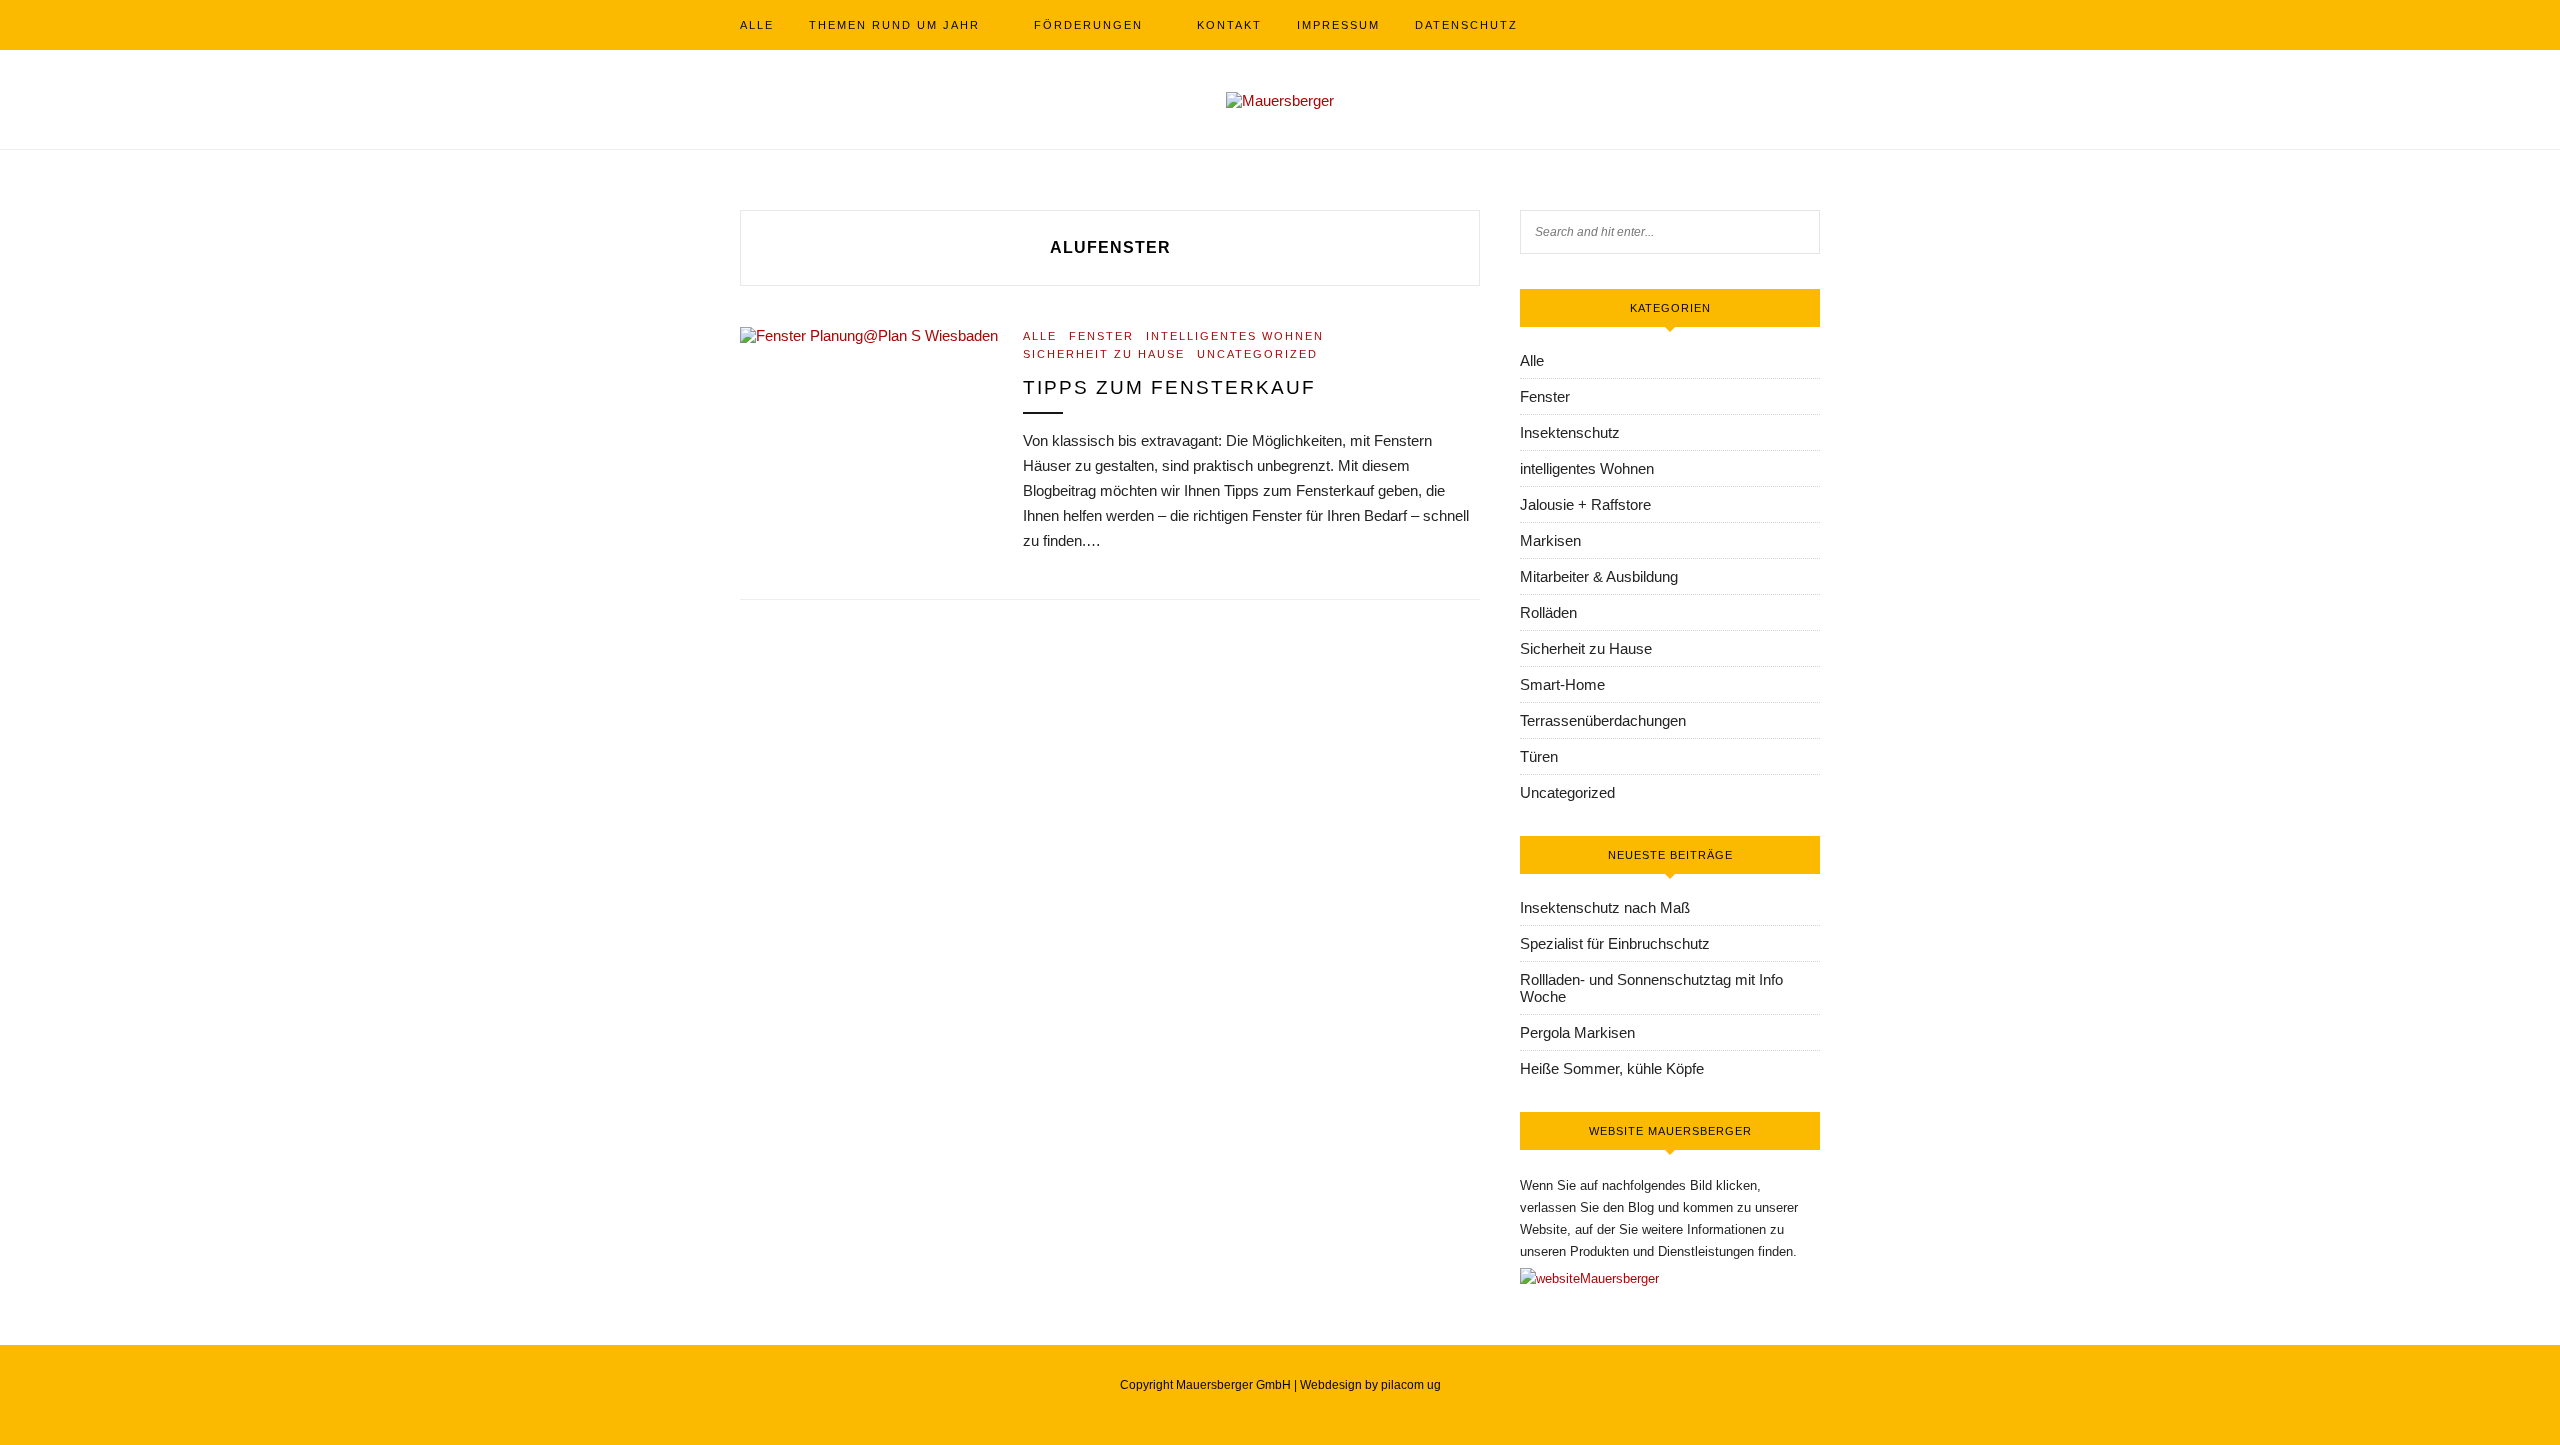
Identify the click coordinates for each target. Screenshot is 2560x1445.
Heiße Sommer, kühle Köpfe (1612, 1068)
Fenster (1101, 336)
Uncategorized (1257, 354)
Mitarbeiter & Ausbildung (1599, 576)
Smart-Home (1562, 684)
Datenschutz (1466, 25)
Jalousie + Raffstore (1585, 504)
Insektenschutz (1570, 432)
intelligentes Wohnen (1235, 336)
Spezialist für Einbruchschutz (1615, 943)
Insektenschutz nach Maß (1605, 907)
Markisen (1550, 540)
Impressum (1338, 25)
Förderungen (1088, 25)
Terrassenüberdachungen (1603, 720)
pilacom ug (1411, 1385)
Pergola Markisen (1577, 1032)
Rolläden (1548, 612)
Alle (757, 25)
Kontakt (1229, 25)
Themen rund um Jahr (894, 25)
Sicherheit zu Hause (1104, 354)
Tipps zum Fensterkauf (1169, 387)
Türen (1539, 756)
